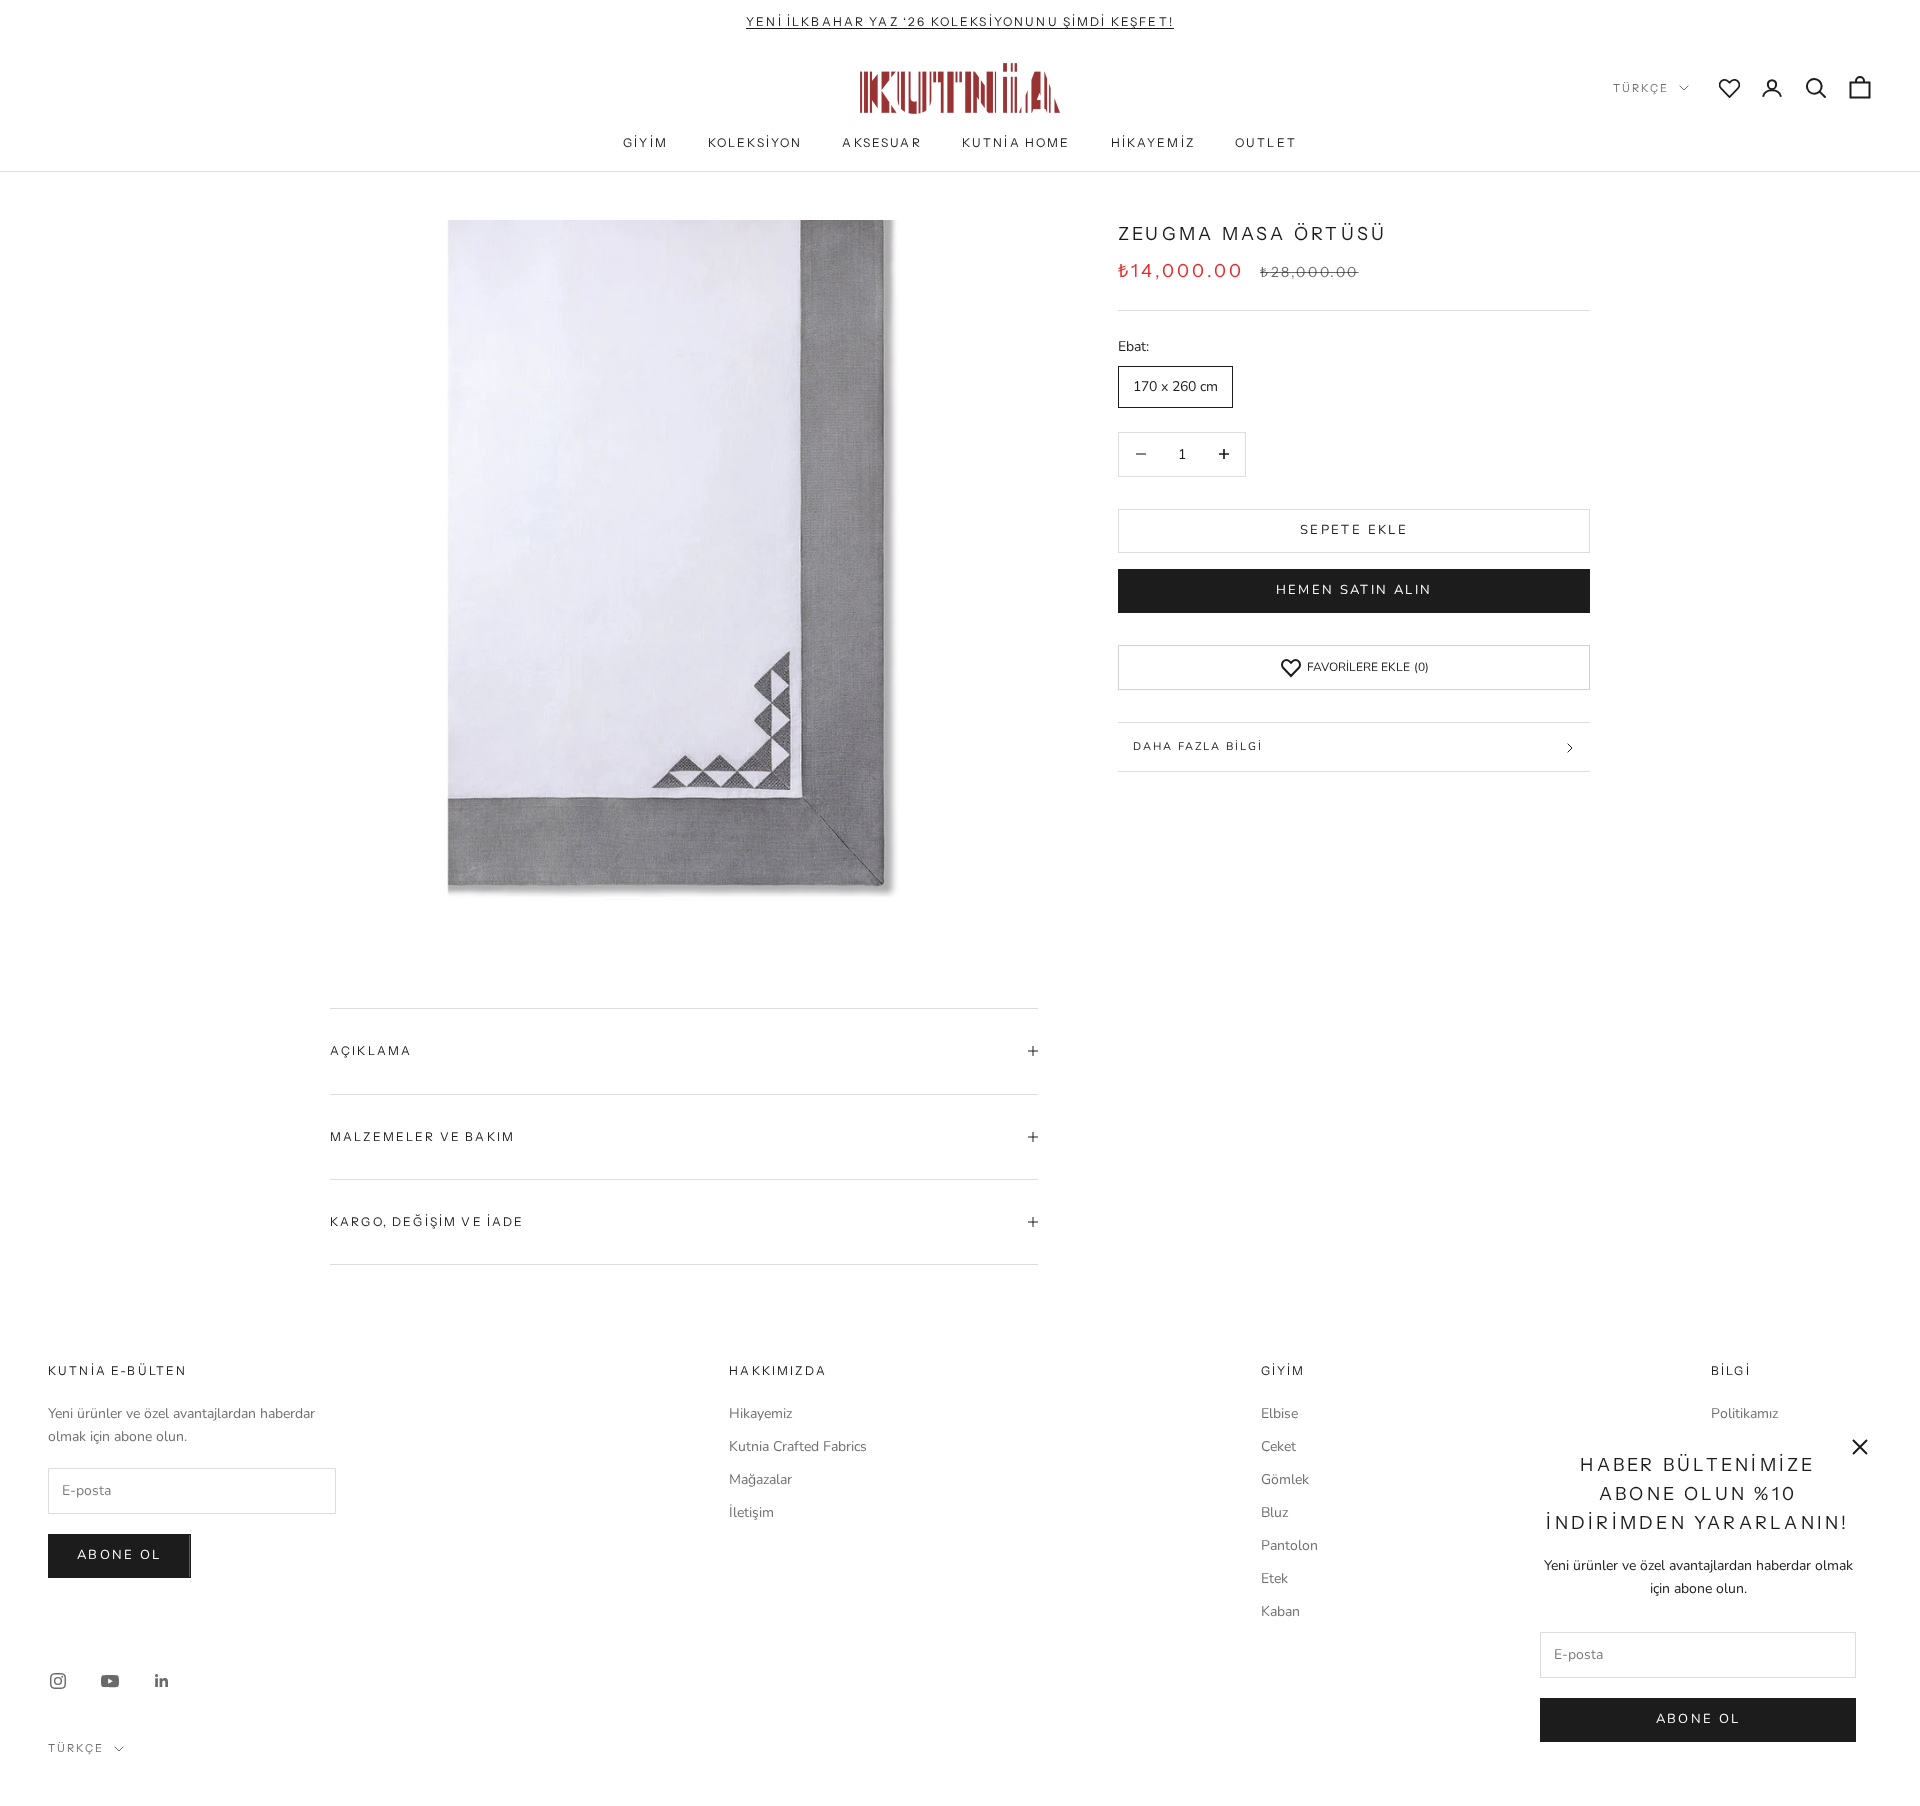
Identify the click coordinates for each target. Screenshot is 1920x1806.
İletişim (751, 1512)
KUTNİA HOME (1016, 142)
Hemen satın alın (1354, 591)
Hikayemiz (760, 1413)
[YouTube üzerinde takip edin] (110, 1681)
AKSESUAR (881, 142)
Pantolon (1289, 1545)
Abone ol (119, 1555)
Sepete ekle (1354, 530)
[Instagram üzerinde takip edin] (58, 1681)
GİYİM (645, 142)
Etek (1274, 1578)
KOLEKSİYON (755, 142)
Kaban (1280, 1611)
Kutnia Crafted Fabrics (798, 1446)
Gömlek (1285, 1479)
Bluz (1274, 1512)
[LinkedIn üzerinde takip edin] (162, 1681)
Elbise (1279, 1413)
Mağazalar (760, 1479)
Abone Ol (1698, 1719)
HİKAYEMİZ (1153, 142)
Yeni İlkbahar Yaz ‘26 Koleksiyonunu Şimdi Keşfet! (960, 21)
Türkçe (1641, 88)
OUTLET (1266, 142)
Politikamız (1744, 1413)
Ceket (1278, 1446)
